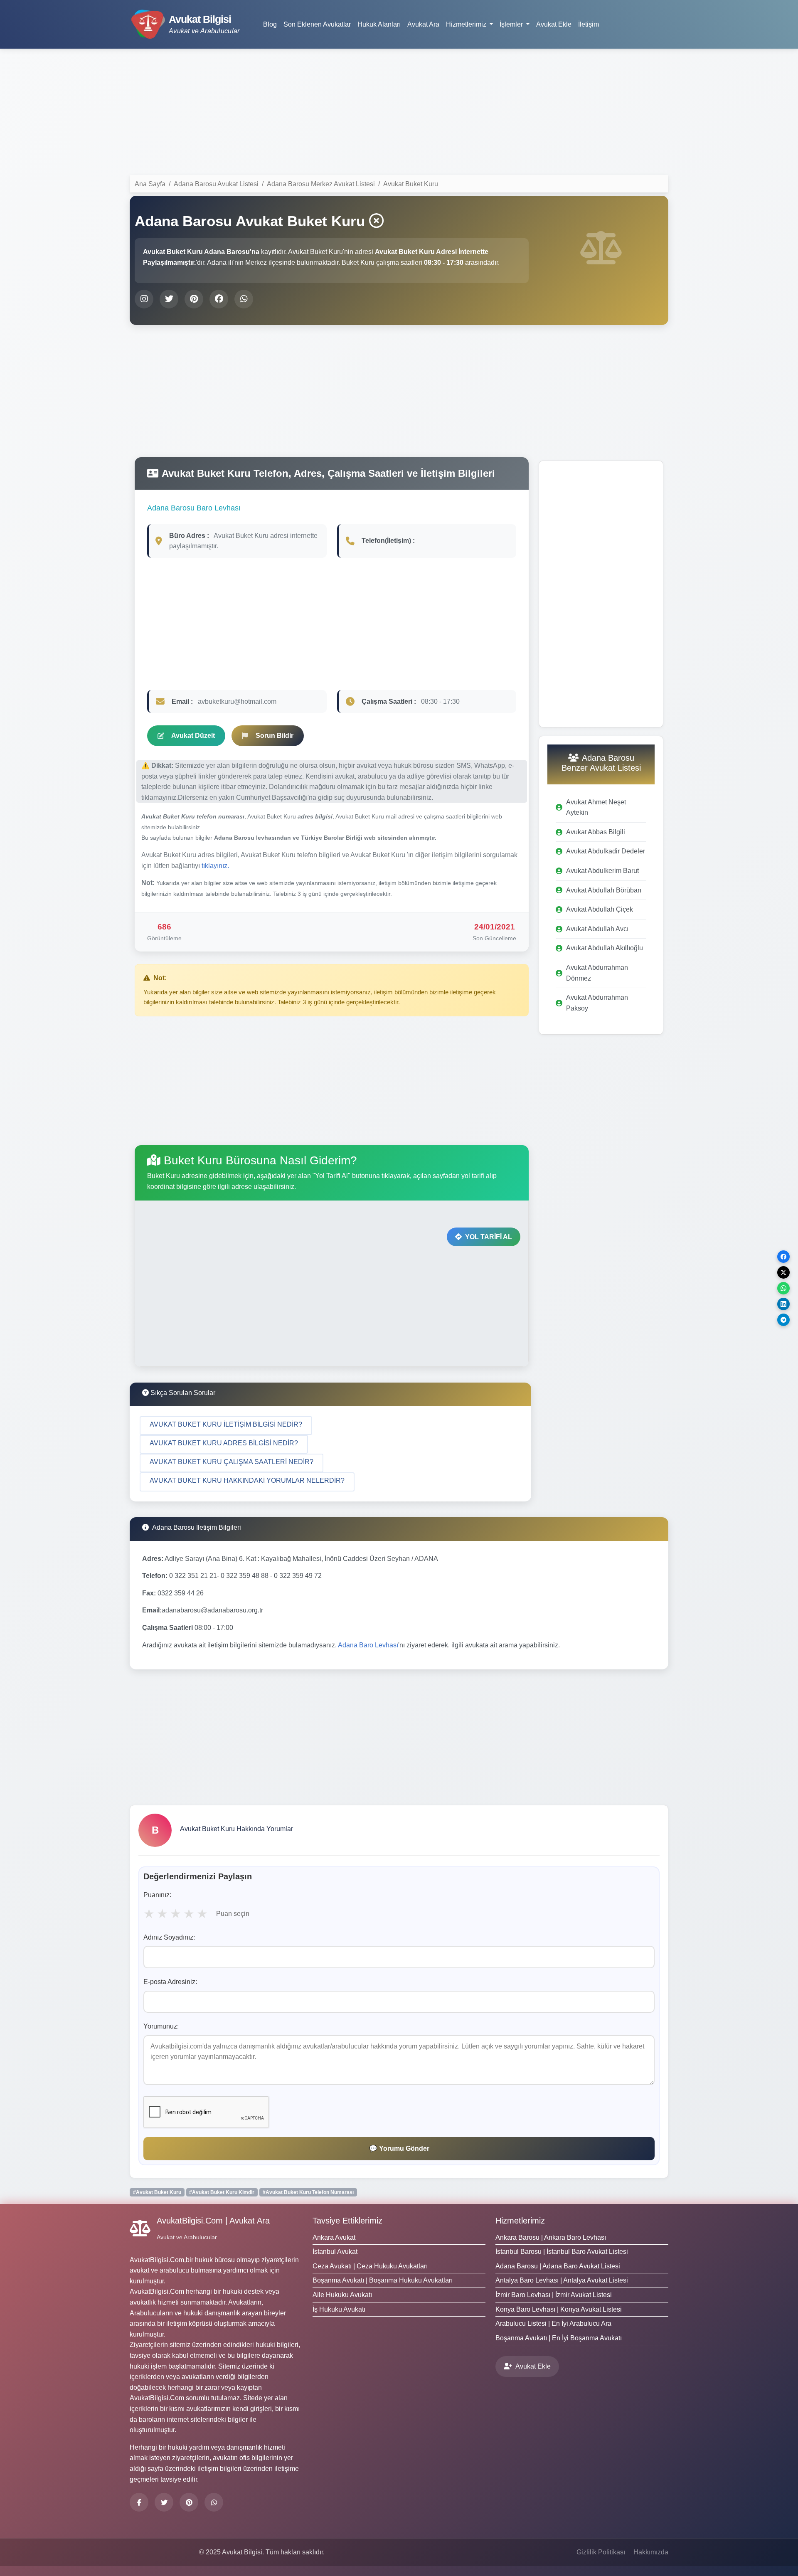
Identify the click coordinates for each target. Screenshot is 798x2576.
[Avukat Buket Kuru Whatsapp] (244, 299)
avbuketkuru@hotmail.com (237, 701)
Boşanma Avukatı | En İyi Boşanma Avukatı (559, 2338)
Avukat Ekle (554, 24)
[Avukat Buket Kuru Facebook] (219, 299)
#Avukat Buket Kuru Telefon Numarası (308, 2192)
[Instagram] (214, 2502)
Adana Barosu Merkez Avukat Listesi (321, 184)
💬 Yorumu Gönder (399, 2148)
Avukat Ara (423, 24)
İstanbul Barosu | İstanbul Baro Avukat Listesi (562, 2252)
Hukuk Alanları (379, 24)
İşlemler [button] (512, 24)
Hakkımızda (651, 2552)
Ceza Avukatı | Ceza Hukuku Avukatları (370, 2266)
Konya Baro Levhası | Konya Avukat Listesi (559, 2309)
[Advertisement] (399, 113)
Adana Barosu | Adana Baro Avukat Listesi (558, 2266)
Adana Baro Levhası (368, 1645)
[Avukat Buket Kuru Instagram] (144, 299)
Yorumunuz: (161, 2026)
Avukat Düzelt (193, 736)
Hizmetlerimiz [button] (467, 24)
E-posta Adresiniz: (170, 1982)
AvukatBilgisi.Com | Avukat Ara (213, 2221)
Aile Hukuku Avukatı (342, 2295)
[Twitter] (164, 2502)
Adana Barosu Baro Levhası (194, 508)
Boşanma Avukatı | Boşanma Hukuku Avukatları (383, 2280)
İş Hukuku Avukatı (339, 2309)
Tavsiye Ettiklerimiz (347, 2221)
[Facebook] (139, 2502)
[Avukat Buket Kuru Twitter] (169, 299)
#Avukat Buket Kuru (157, 2192)
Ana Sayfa (150, 184)
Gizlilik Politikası (601, 2552)
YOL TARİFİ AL (489, 1237)
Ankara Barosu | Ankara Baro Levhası (551, 2237)
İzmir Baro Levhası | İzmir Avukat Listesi (554, 2295)
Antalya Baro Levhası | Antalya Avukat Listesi (562, 2280)
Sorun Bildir (275, 736)
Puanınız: (157, 1895)
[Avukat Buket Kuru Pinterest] (194, 299)
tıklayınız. (215, 866)
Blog (270, 24)
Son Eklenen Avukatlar (317, 24)
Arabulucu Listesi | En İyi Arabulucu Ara (553, 2323)
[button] (226, 1426)
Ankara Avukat (334, 2237)
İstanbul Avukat (335, 2252)
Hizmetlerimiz (520, 2221)
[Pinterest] (189, 2502)
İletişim (589, 24)
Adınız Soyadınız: (169, 1937)
